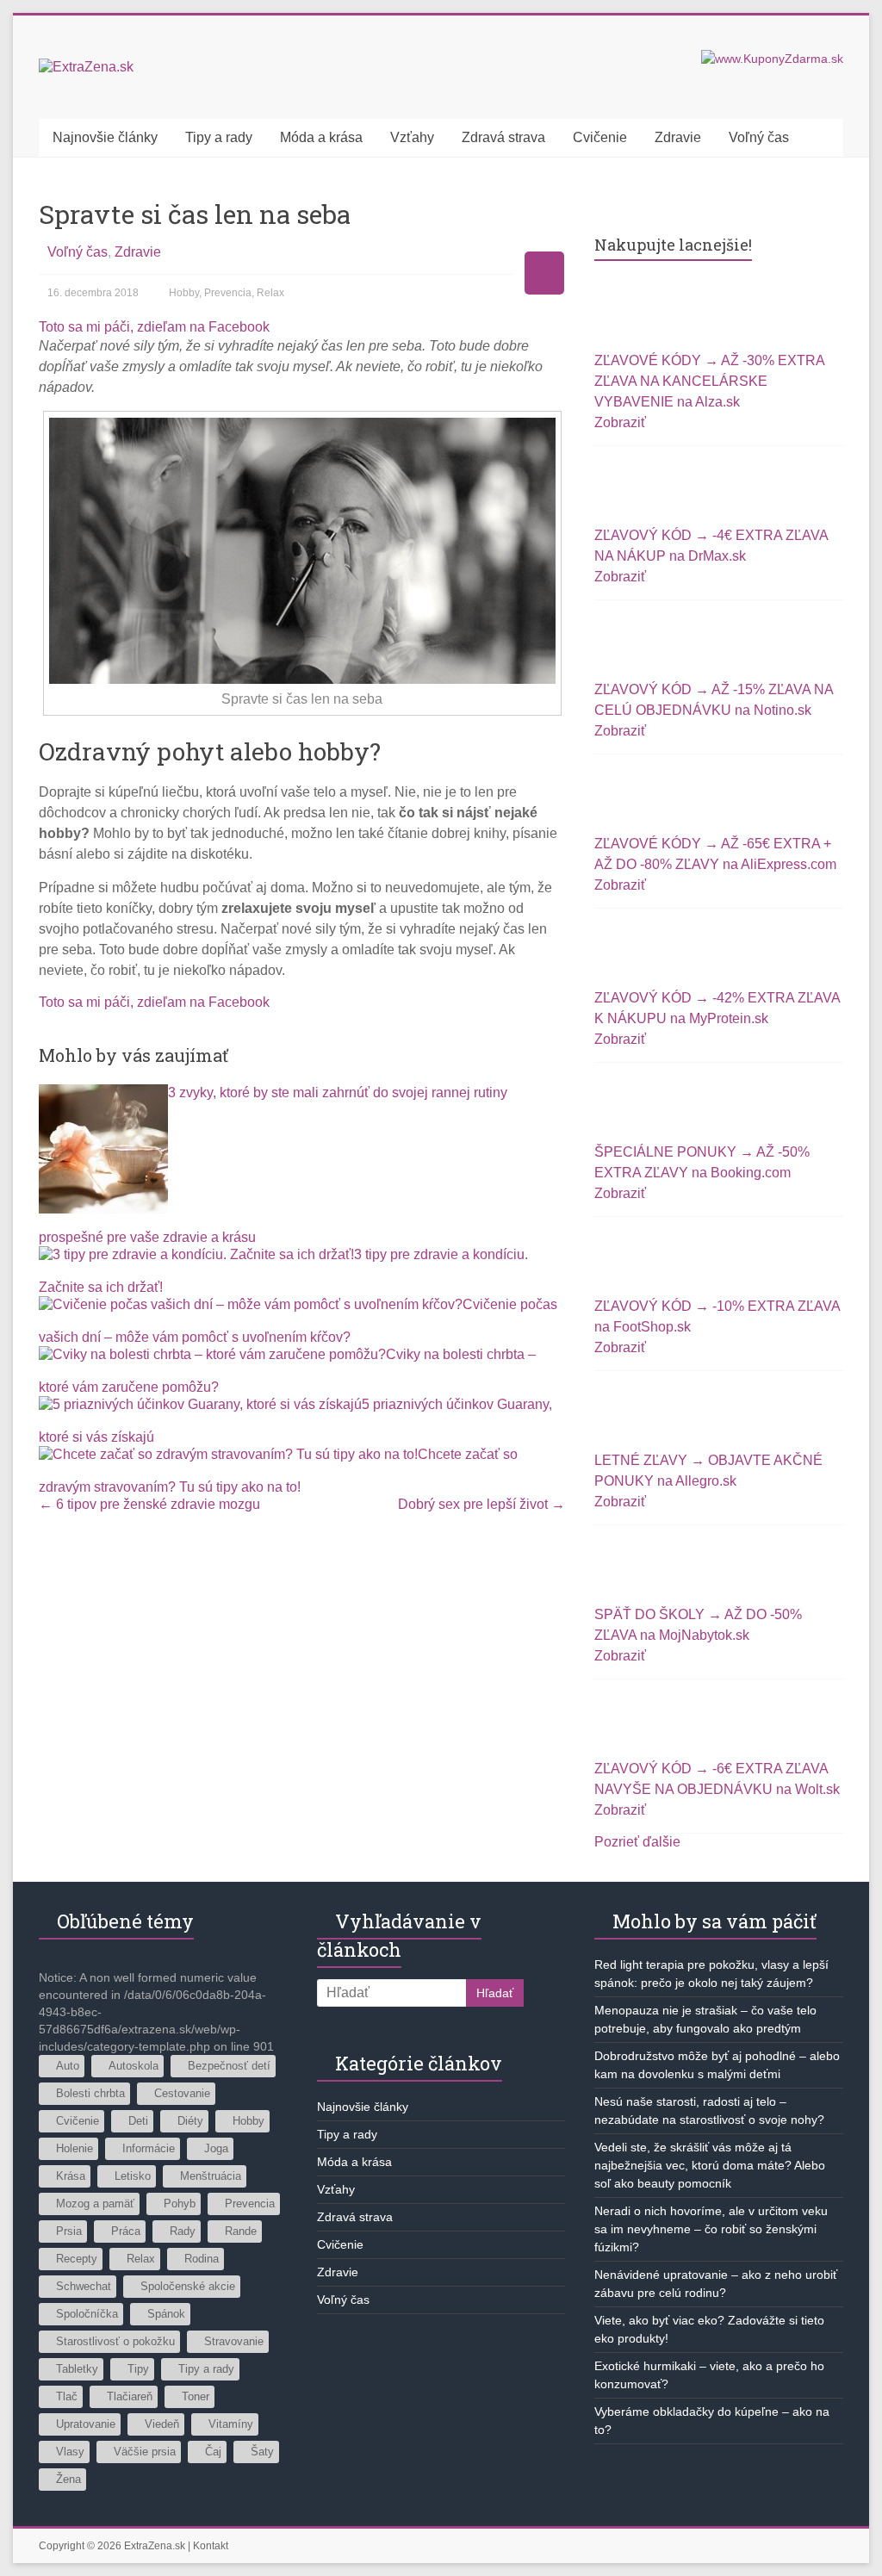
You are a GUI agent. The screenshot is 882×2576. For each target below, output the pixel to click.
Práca (126, 2231)
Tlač (67, 2396)
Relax (270, 293)
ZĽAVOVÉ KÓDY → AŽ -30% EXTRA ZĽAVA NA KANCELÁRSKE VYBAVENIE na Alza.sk (709, 381)
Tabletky (77, 2369)
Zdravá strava (503, 137)
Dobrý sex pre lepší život (481, 1504)
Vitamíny (231, 2424)
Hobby (184, 293)
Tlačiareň (130, 2396)
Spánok (166, 2314)
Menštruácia (211, 2176)
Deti (138, 2121)
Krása (71, 2176)
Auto (68, 2066)
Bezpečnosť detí (229, 2066)
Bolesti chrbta (90, 2093)
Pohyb (180, 2204)
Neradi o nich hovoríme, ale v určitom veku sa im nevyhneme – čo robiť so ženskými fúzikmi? (711, 2229)
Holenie (75, 2148)
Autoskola (134, 2066)
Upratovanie (86, 2424)
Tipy (138, 2369)
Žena (68, 2479)
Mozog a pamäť (95, 2204)
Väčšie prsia (145, 2452)
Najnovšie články (105, 137)
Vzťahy (412, 137)
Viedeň (162, 2424)
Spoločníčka (87, 2314)
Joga (216, 2148)
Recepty (77, 2259)
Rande (241, 2231)
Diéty (190, 2121)
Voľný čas (759, 137)
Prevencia (228, 293)
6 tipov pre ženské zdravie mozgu (149, 1504)
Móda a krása (321, 137)
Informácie (149, 2148)
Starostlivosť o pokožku (115, 2341)
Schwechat (84, 2286)
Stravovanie (234, 2341)
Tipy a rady (219, 137)
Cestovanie (182, 2093)
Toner (196, 2396)
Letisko (133, 2176)
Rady (183, 2231)
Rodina (202, 2259)
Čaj (213, 2452)
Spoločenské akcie (188, 2286)
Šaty (262, 2452)
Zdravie (678, 137)
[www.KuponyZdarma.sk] (772, 59)
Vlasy (70, 2452)
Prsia (69, 2231)
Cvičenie (600, 137)
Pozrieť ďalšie (637, 1842)
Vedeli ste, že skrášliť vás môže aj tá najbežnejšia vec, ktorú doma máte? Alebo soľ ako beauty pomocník (710, 2165)
